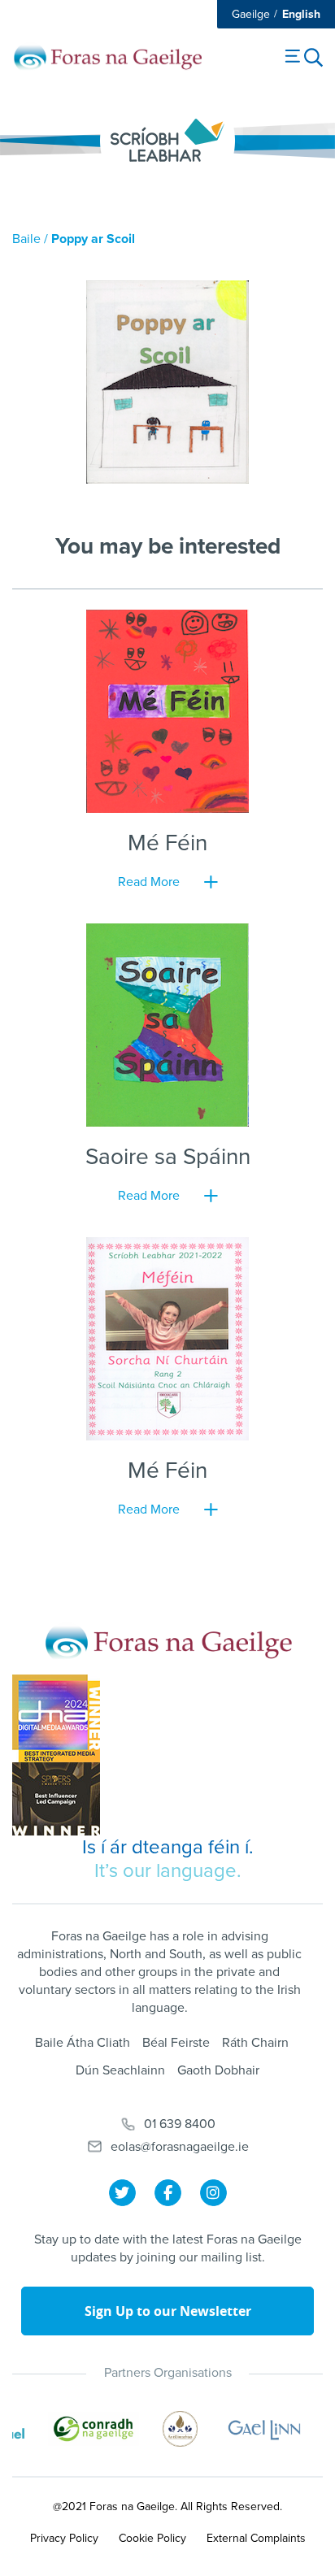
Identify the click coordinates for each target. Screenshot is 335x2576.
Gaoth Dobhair (218, 2070)
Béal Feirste (176, 2043)
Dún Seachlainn (120, 2070)
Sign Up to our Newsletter (168, 2311)
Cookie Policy (152, 2538)
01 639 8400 (180, 2124)
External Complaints (256, 2538)
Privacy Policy (64, 2538)
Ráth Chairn (255, 2043)
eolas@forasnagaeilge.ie (180, 2147)
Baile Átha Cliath (83, 2043)
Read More (149, 882)
